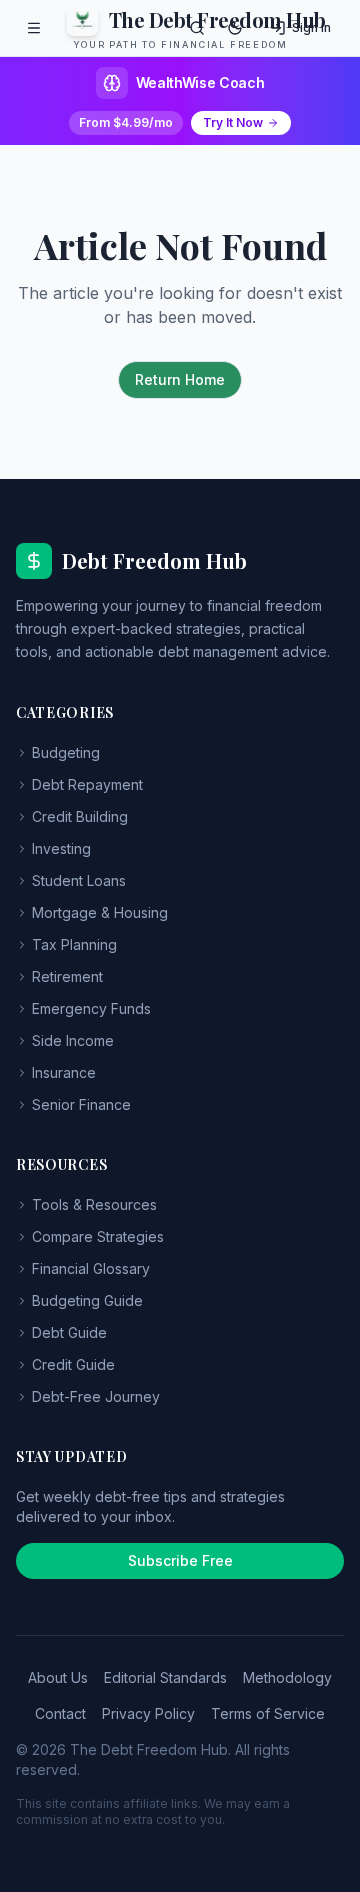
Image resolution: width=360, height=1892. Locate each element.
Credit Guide (73, 1364)
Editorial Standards (165, 1677)
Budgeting (66, 752)
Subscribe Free (180, 1560)
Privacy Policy (148, 1713)
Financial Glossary (91, 1268)
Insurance (64, 1072)
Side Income (73, 1040)
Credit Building (80, 816)
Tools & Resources (94, 1204)
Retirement (67, 976)
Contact (60, 1713)
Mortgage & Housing (100, 912)
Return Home (180, 379)
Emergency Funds (91, 1008)
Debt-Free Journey (96, 1396)
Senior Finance (81, 1104)
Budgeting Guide (87, 1300)
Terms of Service (268, 1713)
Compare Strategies (98, 1236)
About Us (58, 1677)
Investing (61, 848)
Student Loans (79, 880)
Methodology (287, 1677)
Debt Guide (69, 1332)
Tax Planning (74, 944)
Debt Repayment (87, 784)
